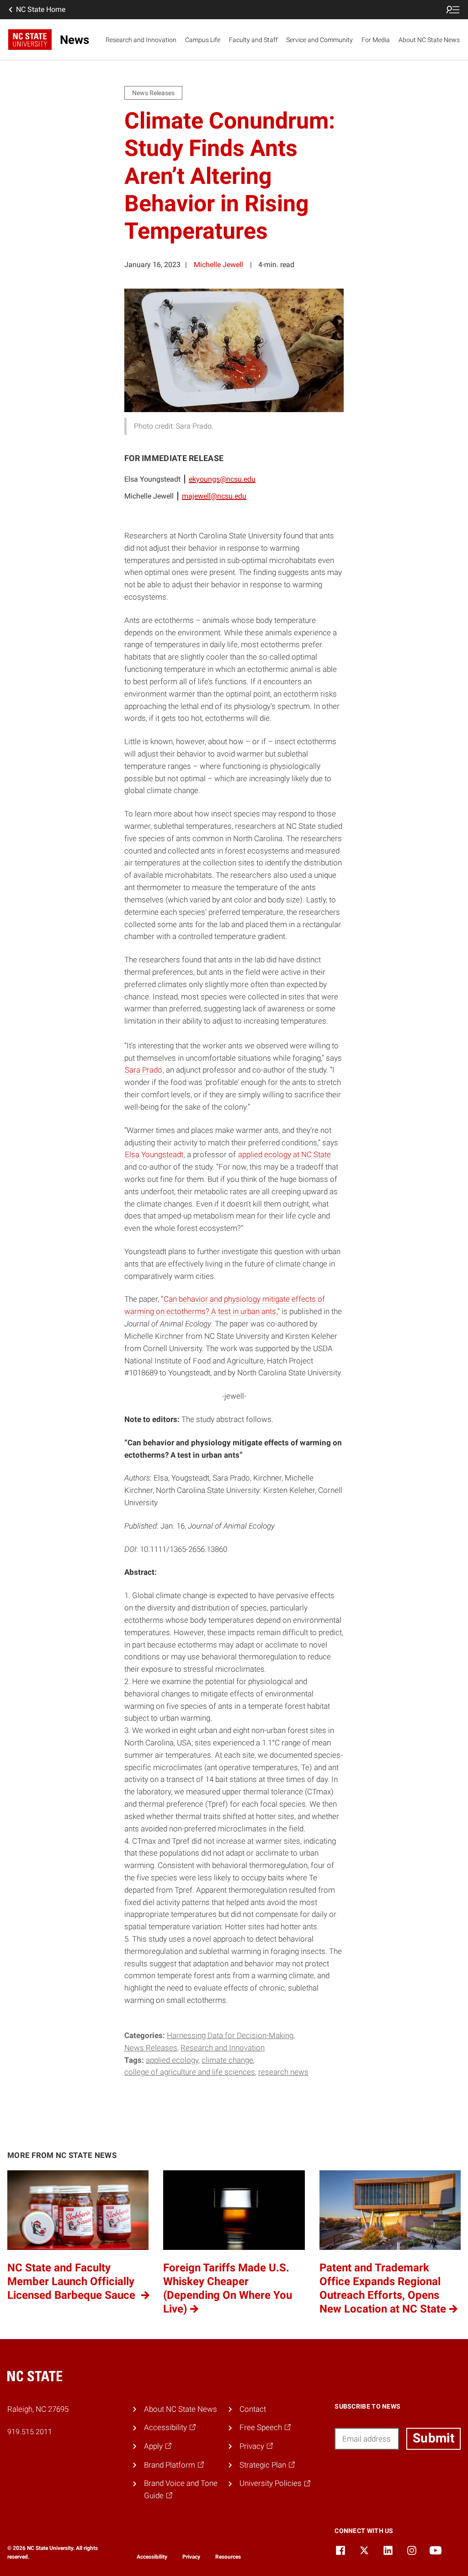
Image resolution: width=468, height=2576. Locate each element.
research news (283, 2072)
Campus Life (203, 40)
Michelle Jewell (218, 265)
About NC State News (429, 40)
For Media (376, 40)
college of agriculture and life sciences (190, 2072)
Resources (228, 2557)
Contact (253, 2409)
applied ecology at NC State (285, 1154)
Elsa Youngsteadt (154, 1154)
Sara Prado (144, 1070)
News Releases (151, 2048)
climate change (227, 2060)
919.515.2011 (30, 2432)
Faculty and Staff (253, 40)
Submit (433, 2438)
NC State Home (41, 9)
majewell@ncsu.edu (214, 496)
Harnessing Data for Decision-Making (230, 2035)
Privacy (191, 2557)
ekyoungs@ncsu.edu (222, 479)
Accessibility (152, 2557)
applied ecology (172, 2060)
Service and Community (319, 40)
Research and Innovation (141, 40)
